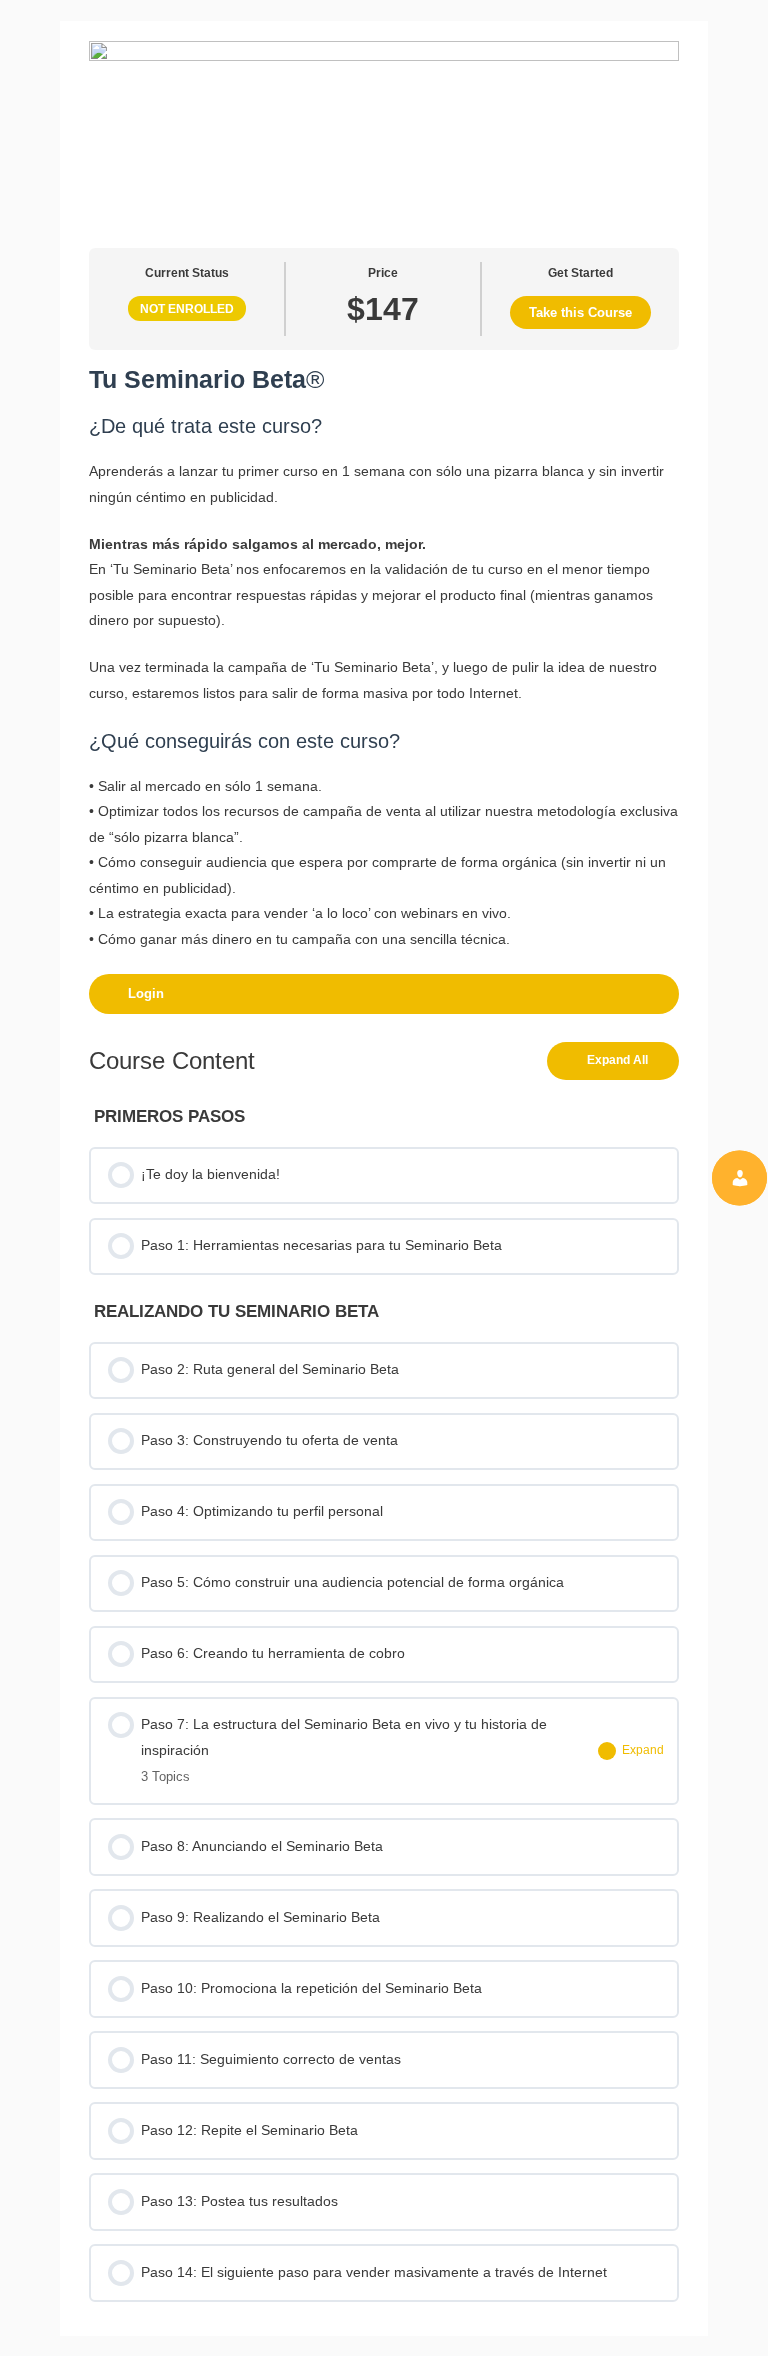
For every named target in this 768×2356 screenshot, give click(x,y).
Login (146, 993)
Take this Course (580, 312)
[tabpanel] (383, 688)
